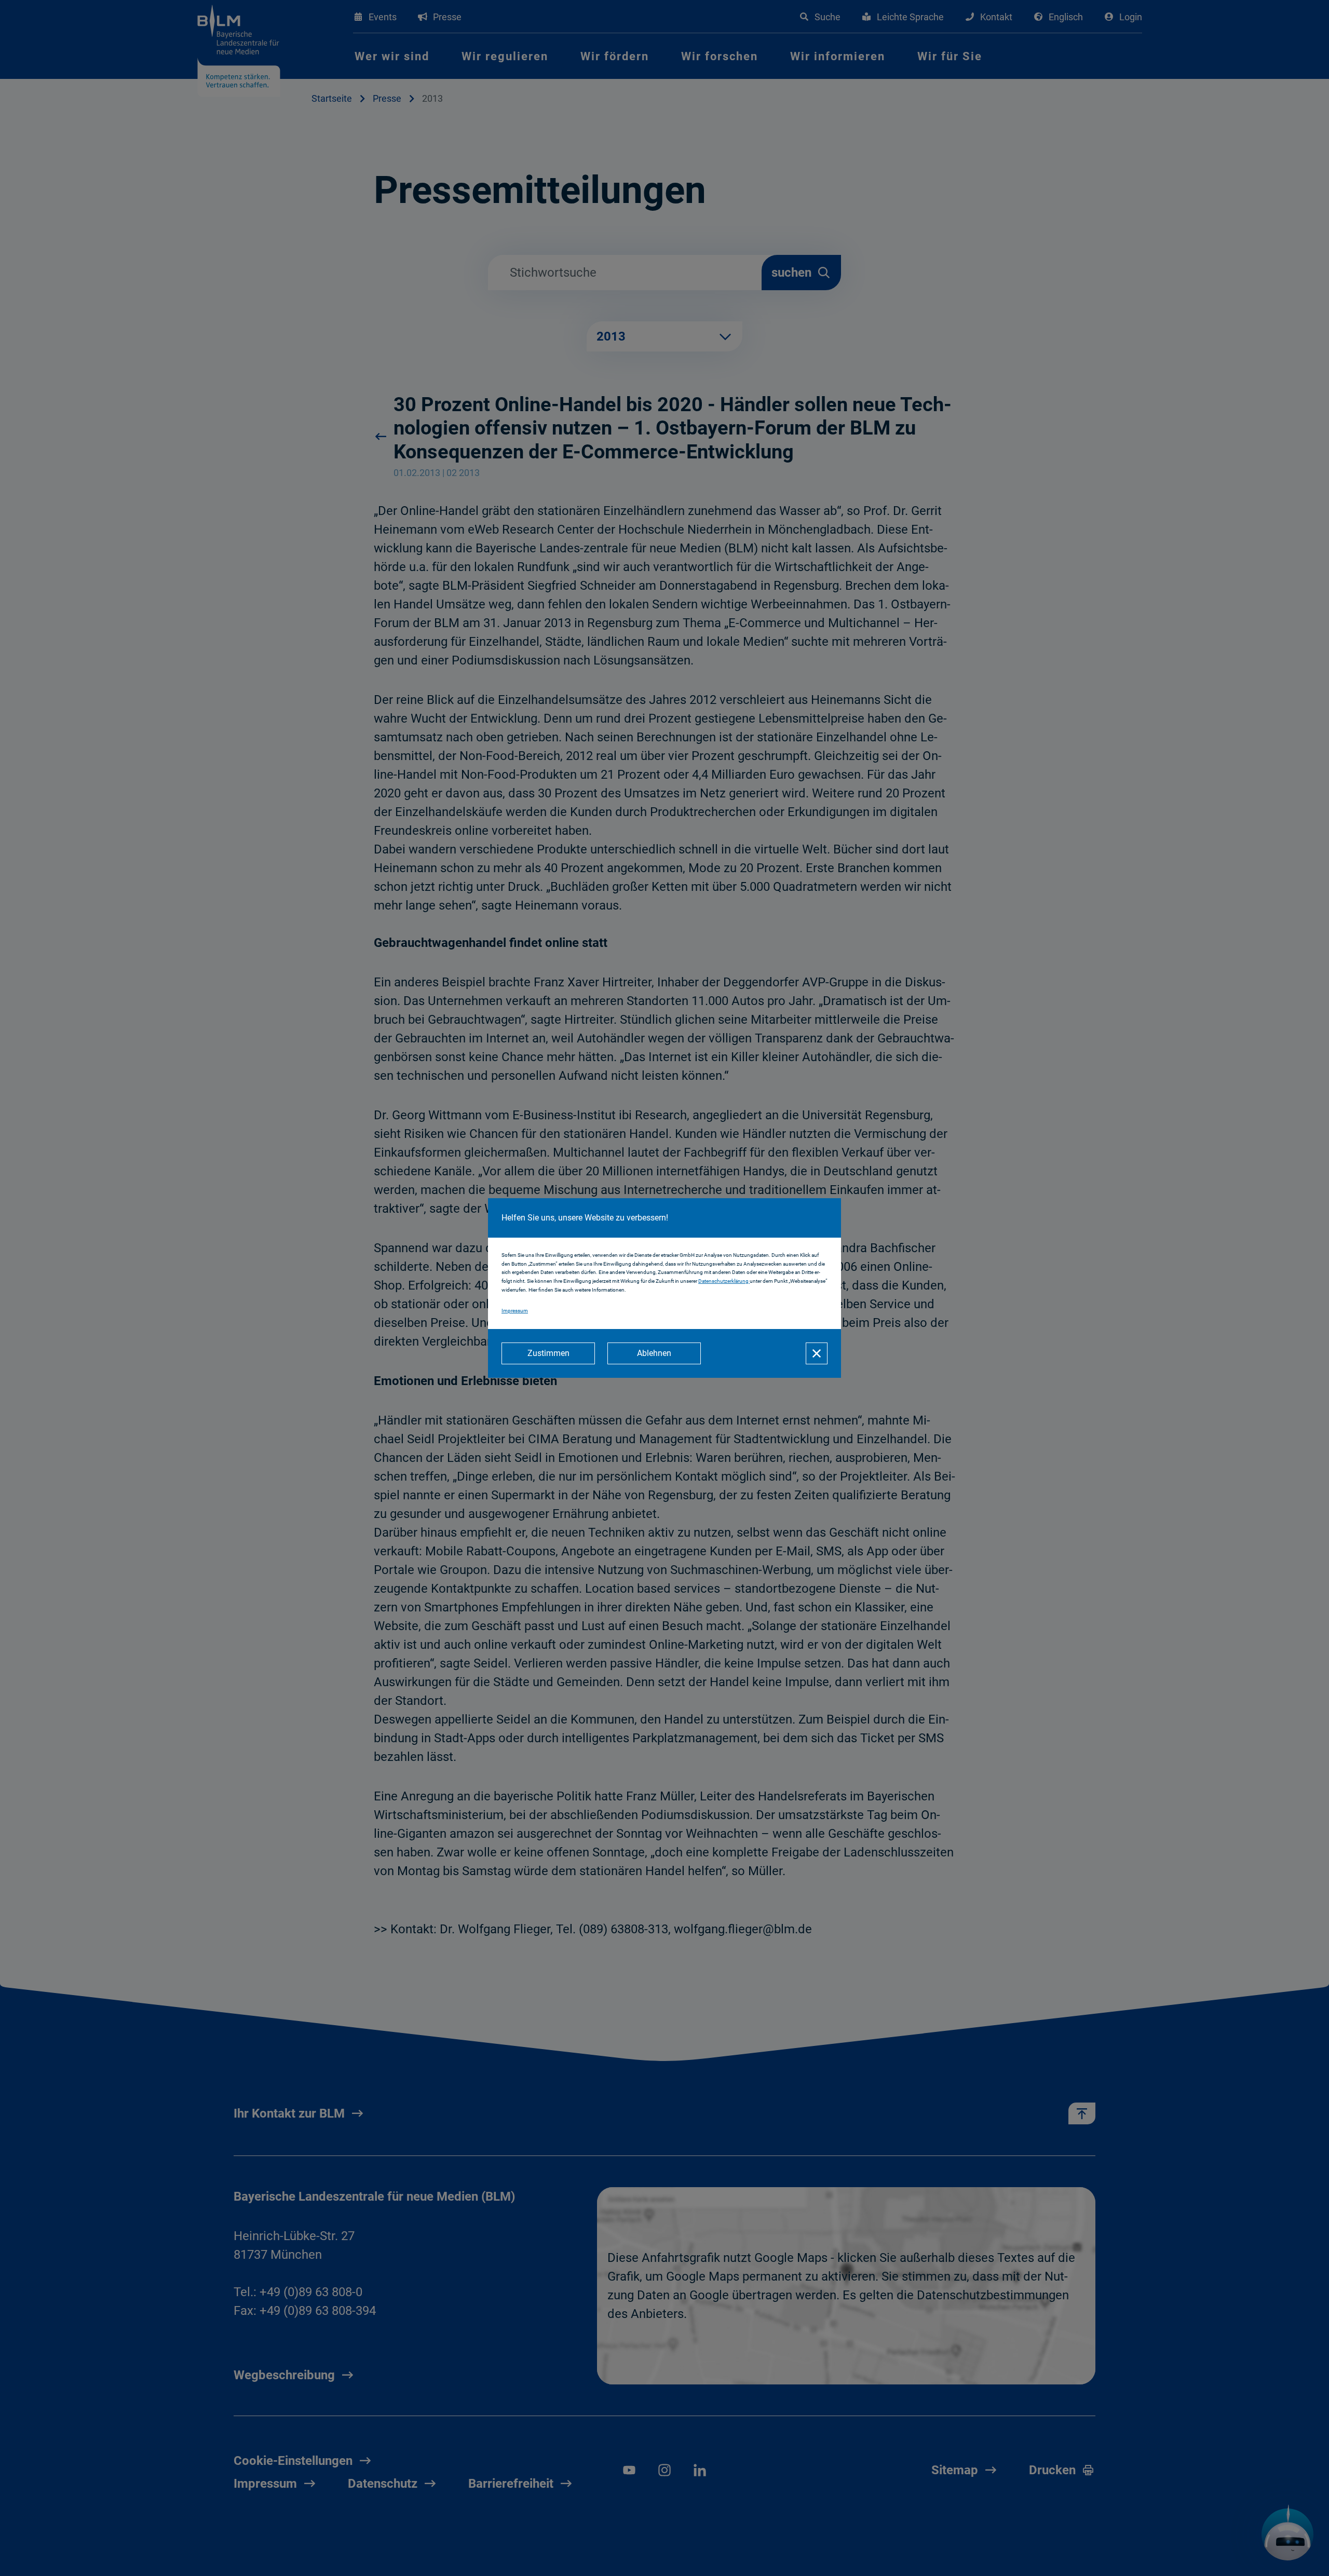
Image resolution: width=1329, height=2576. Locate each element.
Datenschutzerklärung (724, 1281)
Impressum (515, 1311)
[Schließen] (817, 1353)
